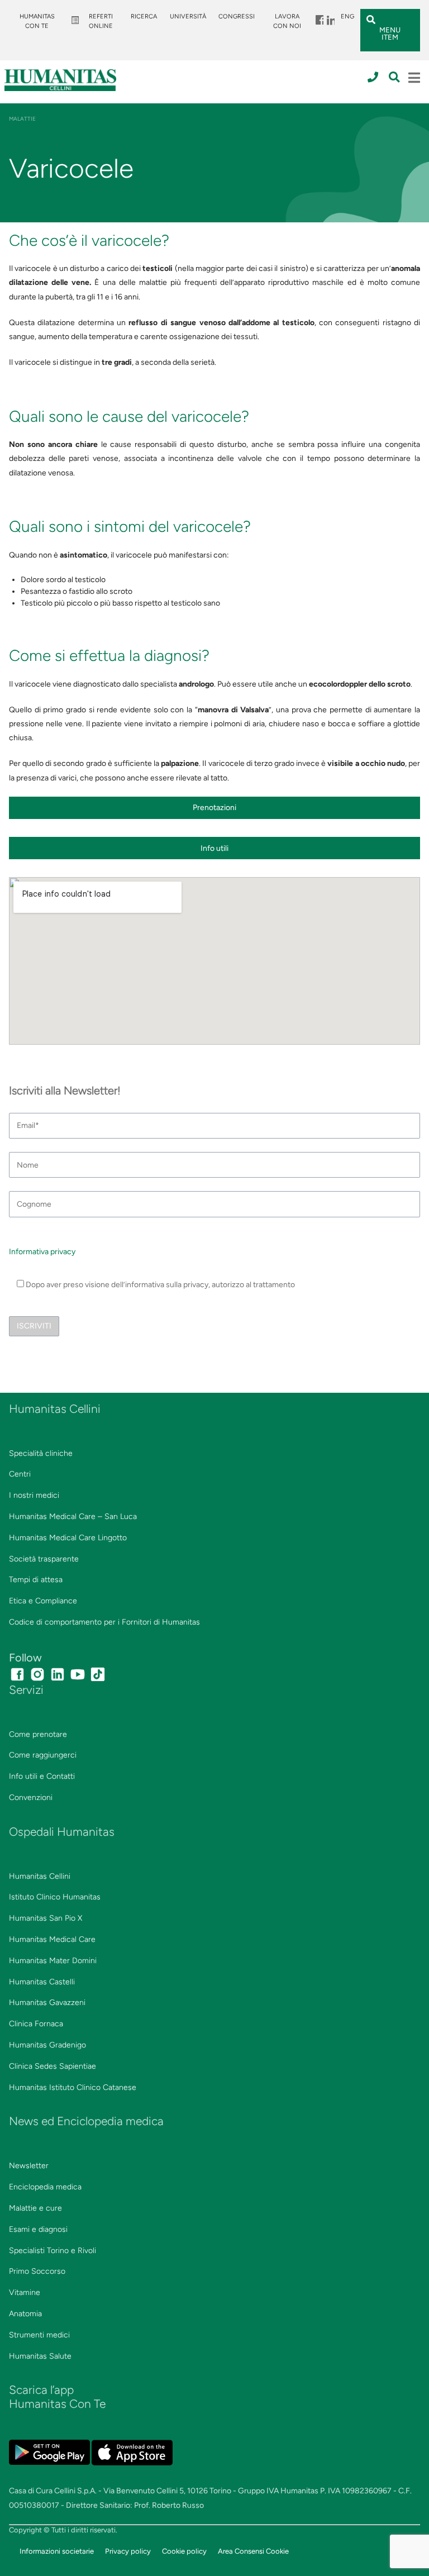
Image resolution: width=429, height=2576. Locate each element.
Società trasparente (44, 1559)
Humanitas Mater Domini (53, 1961)
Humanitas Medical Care (52, 1939)
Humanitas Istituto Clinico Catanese (73, 2087)
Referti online (101, 21)
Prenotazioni (214, 808)
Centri (20, 1474)
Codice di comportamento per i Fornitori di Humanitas (104, 1622)
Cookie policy (184, 2551)
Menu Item (319, 16)
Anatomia (25, 2314)
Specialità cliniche (41, 1453)
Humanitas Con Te (37, 21)
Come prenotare (38, 1734)
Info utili (214, 848)
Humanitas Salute (40, 2356)
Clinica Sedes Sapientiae (53, 2066)
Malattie (22, 119)
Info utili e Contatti (42, 1776)
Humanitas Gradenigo (47, 2045)
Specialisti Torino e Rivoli (53, 2251)
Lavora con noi (287, 21)
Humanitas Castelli (42, 1982)
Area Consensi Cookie (253, 2551)
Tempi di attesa (36, 1580)
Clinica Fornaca (36, 2024)
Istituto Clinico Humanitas (55, 1897)
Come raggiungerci (43, 1755)
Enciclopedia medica (45, 2187)
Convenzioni (31, 1798)
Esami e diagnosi (38, 2229)
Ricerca (144, 16)
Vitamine (25, 2292)
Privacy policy (128, 2551)
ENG (347, 16)
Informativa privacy (42, 1252)
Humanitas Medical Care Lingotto (68, 1538)
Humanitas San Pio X (46, 1918)
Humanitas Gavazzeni (47, 2003)
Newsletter (29, 2166)
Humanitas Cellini (40, 1876)
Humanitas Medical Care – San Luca (73, 1516)
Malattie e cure (35, 2208)
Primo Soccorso (37, 2271)
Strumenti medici (39, 2335)
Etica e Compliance (43, 1601)
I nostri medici (34, 1495)
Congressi (237, 16)
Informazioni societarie (57, 2551)
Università (188, 16)
